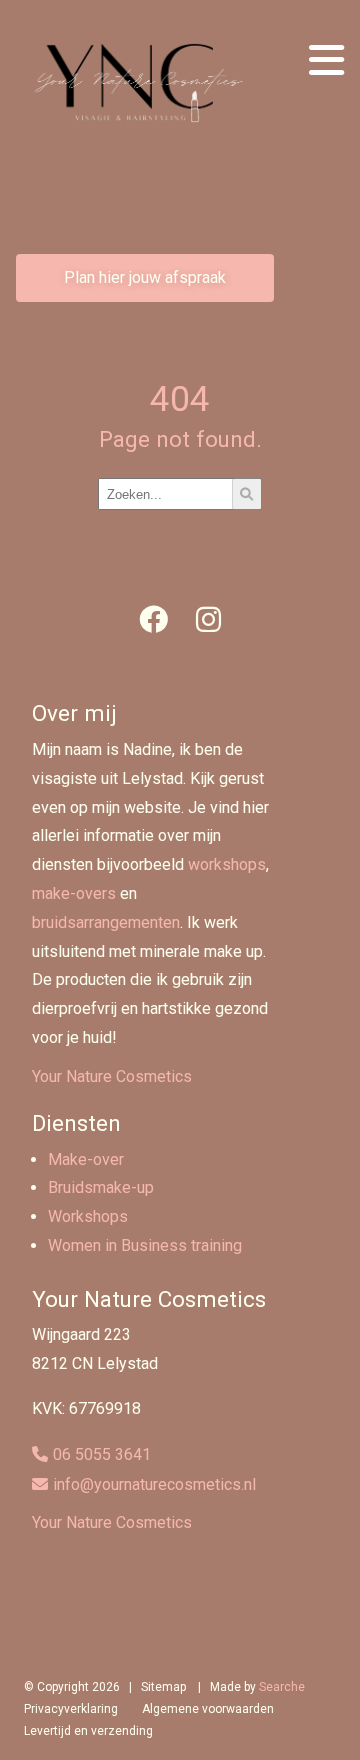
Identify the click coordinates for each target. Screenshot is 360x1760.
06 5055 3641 (102, 1454)
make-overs (74, 893)
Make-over (86, 1159)
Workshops (88, 1216)
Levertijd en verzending (88, 1731)
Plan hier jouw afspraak (145, 277)
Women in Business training (145, 1245)
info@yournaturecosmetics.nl (154, 1484)
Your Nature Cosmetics (112, 1076)
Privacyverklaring (71, 1709)
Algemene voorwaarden (208, 1709)
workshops (227, 864)
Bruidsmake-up (101, 1187)
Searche (282, 1687)
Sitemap (163, 1687)
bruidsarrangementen (106, 922)
